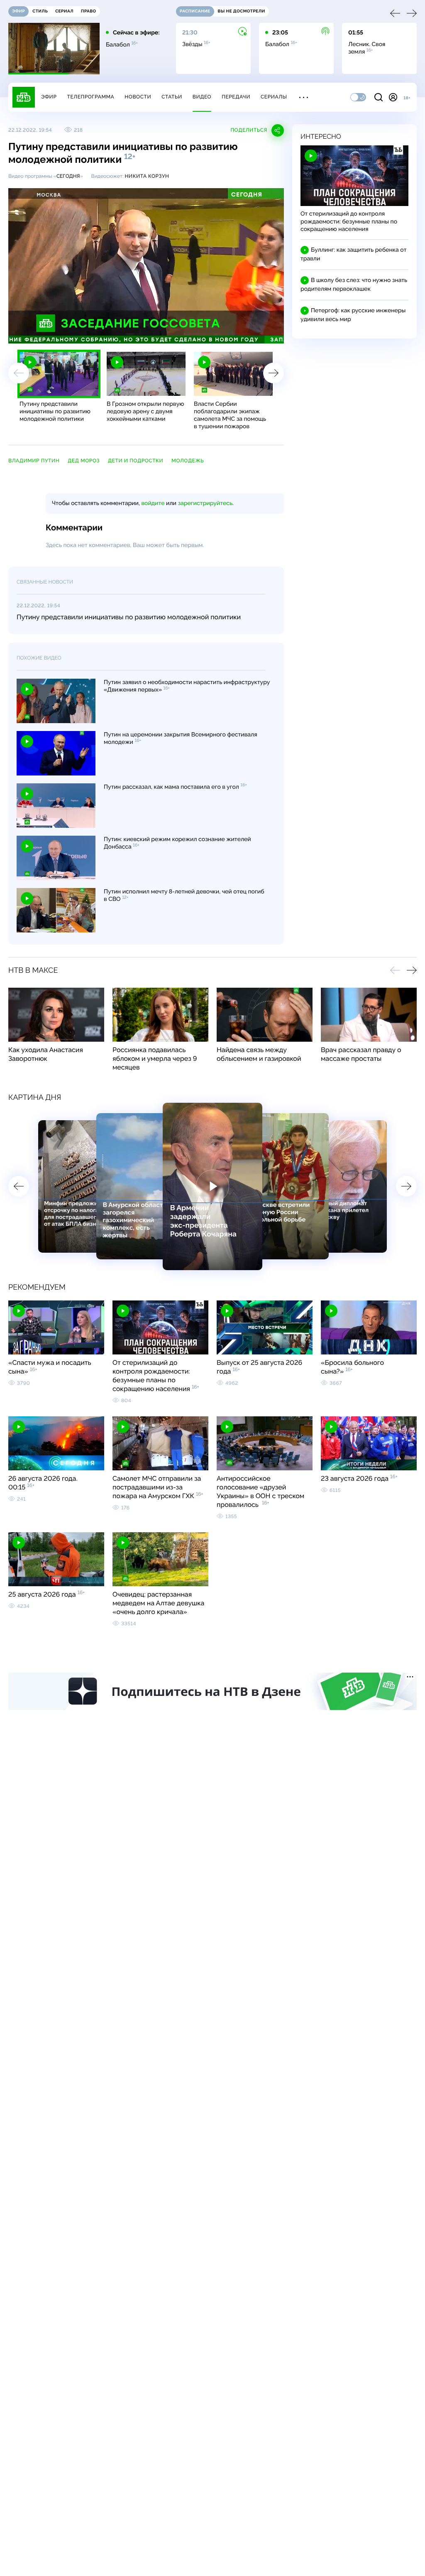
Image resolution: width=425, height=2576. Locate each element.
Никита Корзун (147, 176)
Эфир (49, 97)
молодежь (188, 461)
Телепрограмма (90, 97)
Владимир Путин (34, 461)
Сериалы (274, 97)
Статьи (172, 97)
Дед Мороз (84, 461)
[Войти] (393, 97)
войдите (153, 503)
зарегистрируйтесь (205, 503)
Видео (202, 97)
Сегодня (68, 176)
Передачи (236, 97)
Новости (138, 97)
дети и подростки (136, 461)
